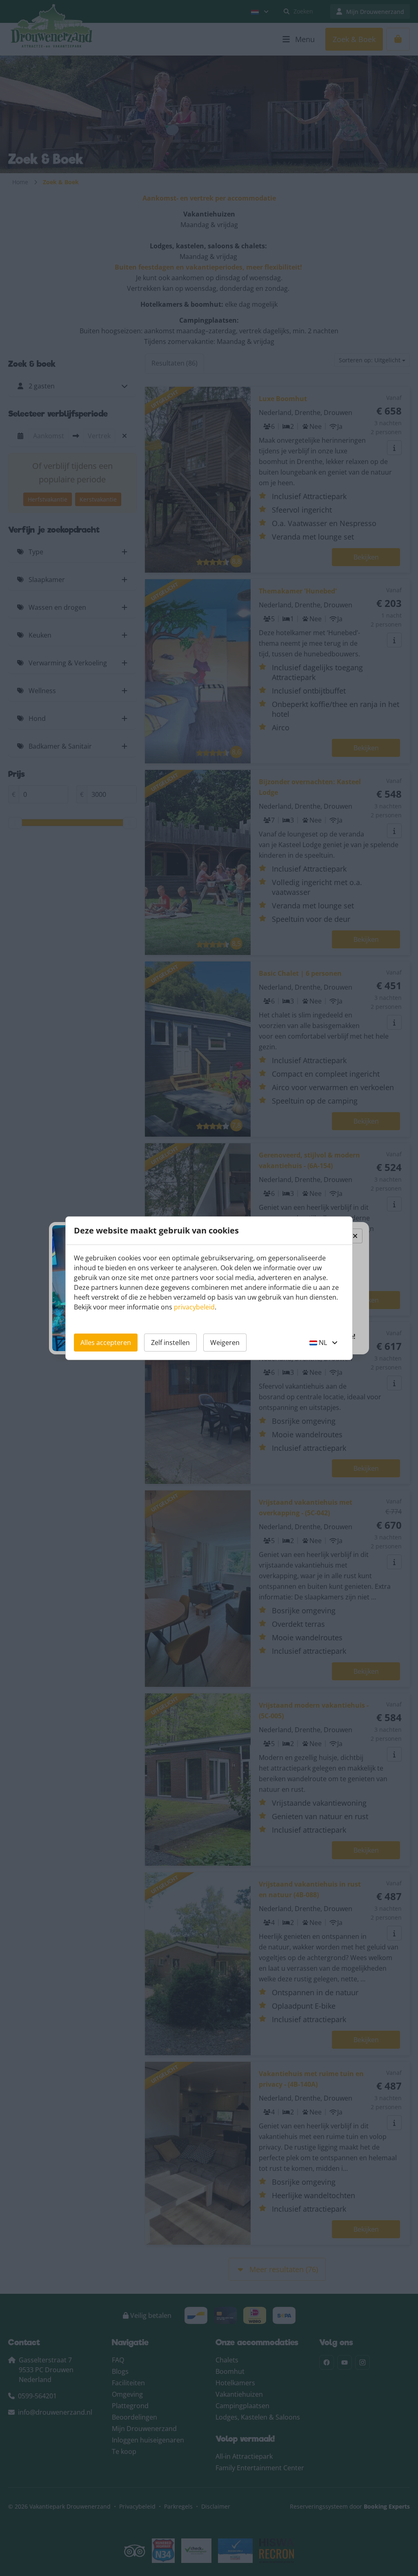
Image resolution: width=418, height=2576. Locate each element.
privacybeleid (194, 1307)
